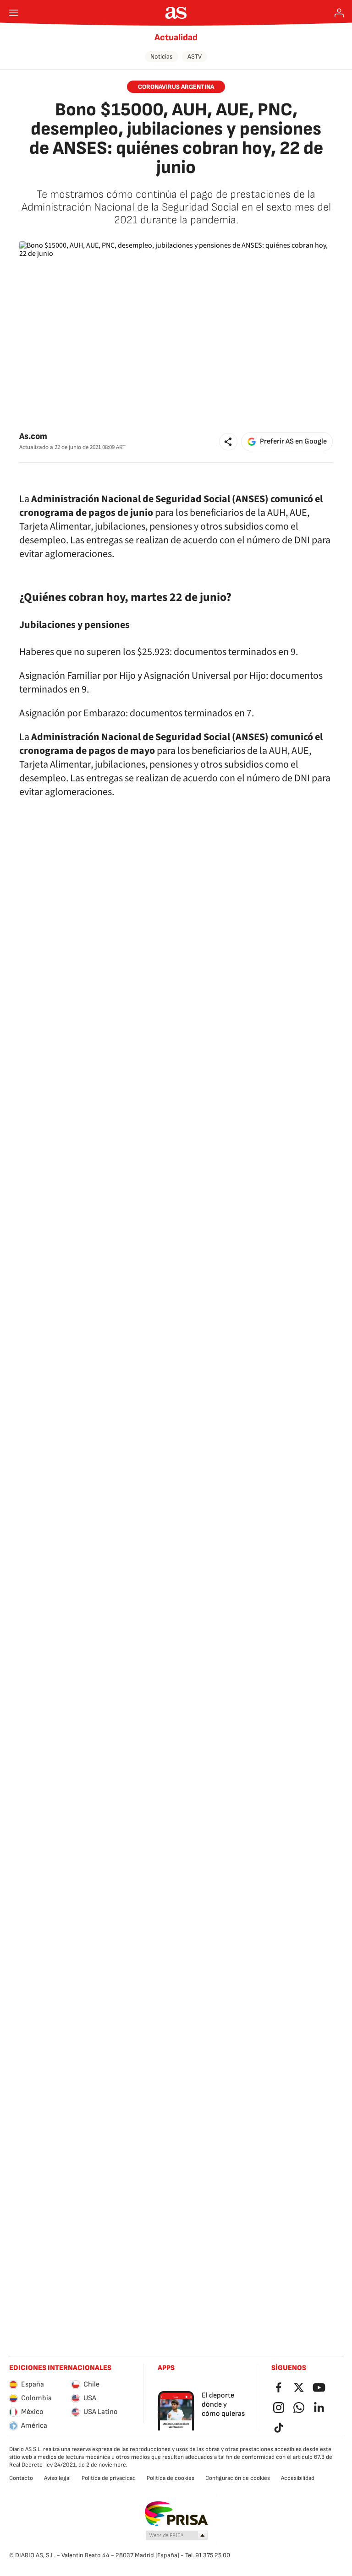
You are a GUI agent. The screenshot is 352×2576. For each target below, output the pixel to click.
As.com (33, 436)
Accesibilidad (298, 2478)
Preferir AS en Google (293, 441)
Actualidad (176, 38)
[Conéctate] (339, 13)
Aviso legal (57, 2478)
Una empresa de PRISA (176, 2514)
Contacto (21, 2478)
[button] (228, 442)
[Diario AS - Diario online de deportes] (176, 13)
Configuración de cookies (238, 2478)
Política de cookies (170, 2478)
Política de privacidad (109, 2478)
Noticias (162, 57)
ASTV (195, 57)
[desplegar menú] (14, 13)
